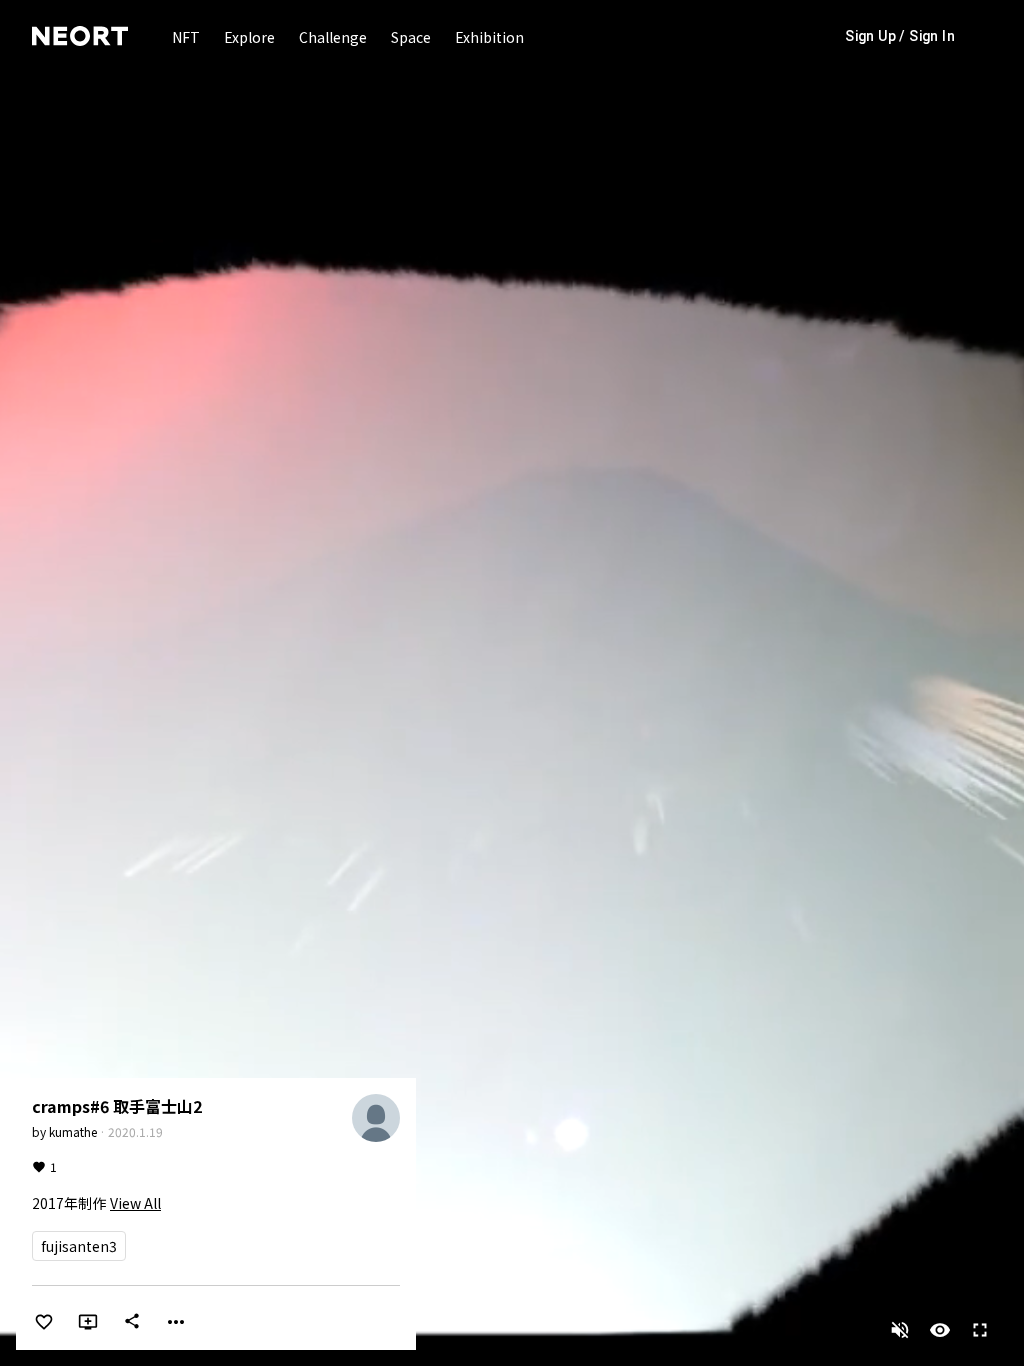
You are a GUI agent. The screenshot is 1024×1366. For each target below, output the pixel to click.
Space (411, 37)
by (64, 1131)
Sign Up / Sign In (900, 36)
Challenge (333, 37)
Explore (249, 37)
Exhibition (489, 37)
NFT (186, 37)
